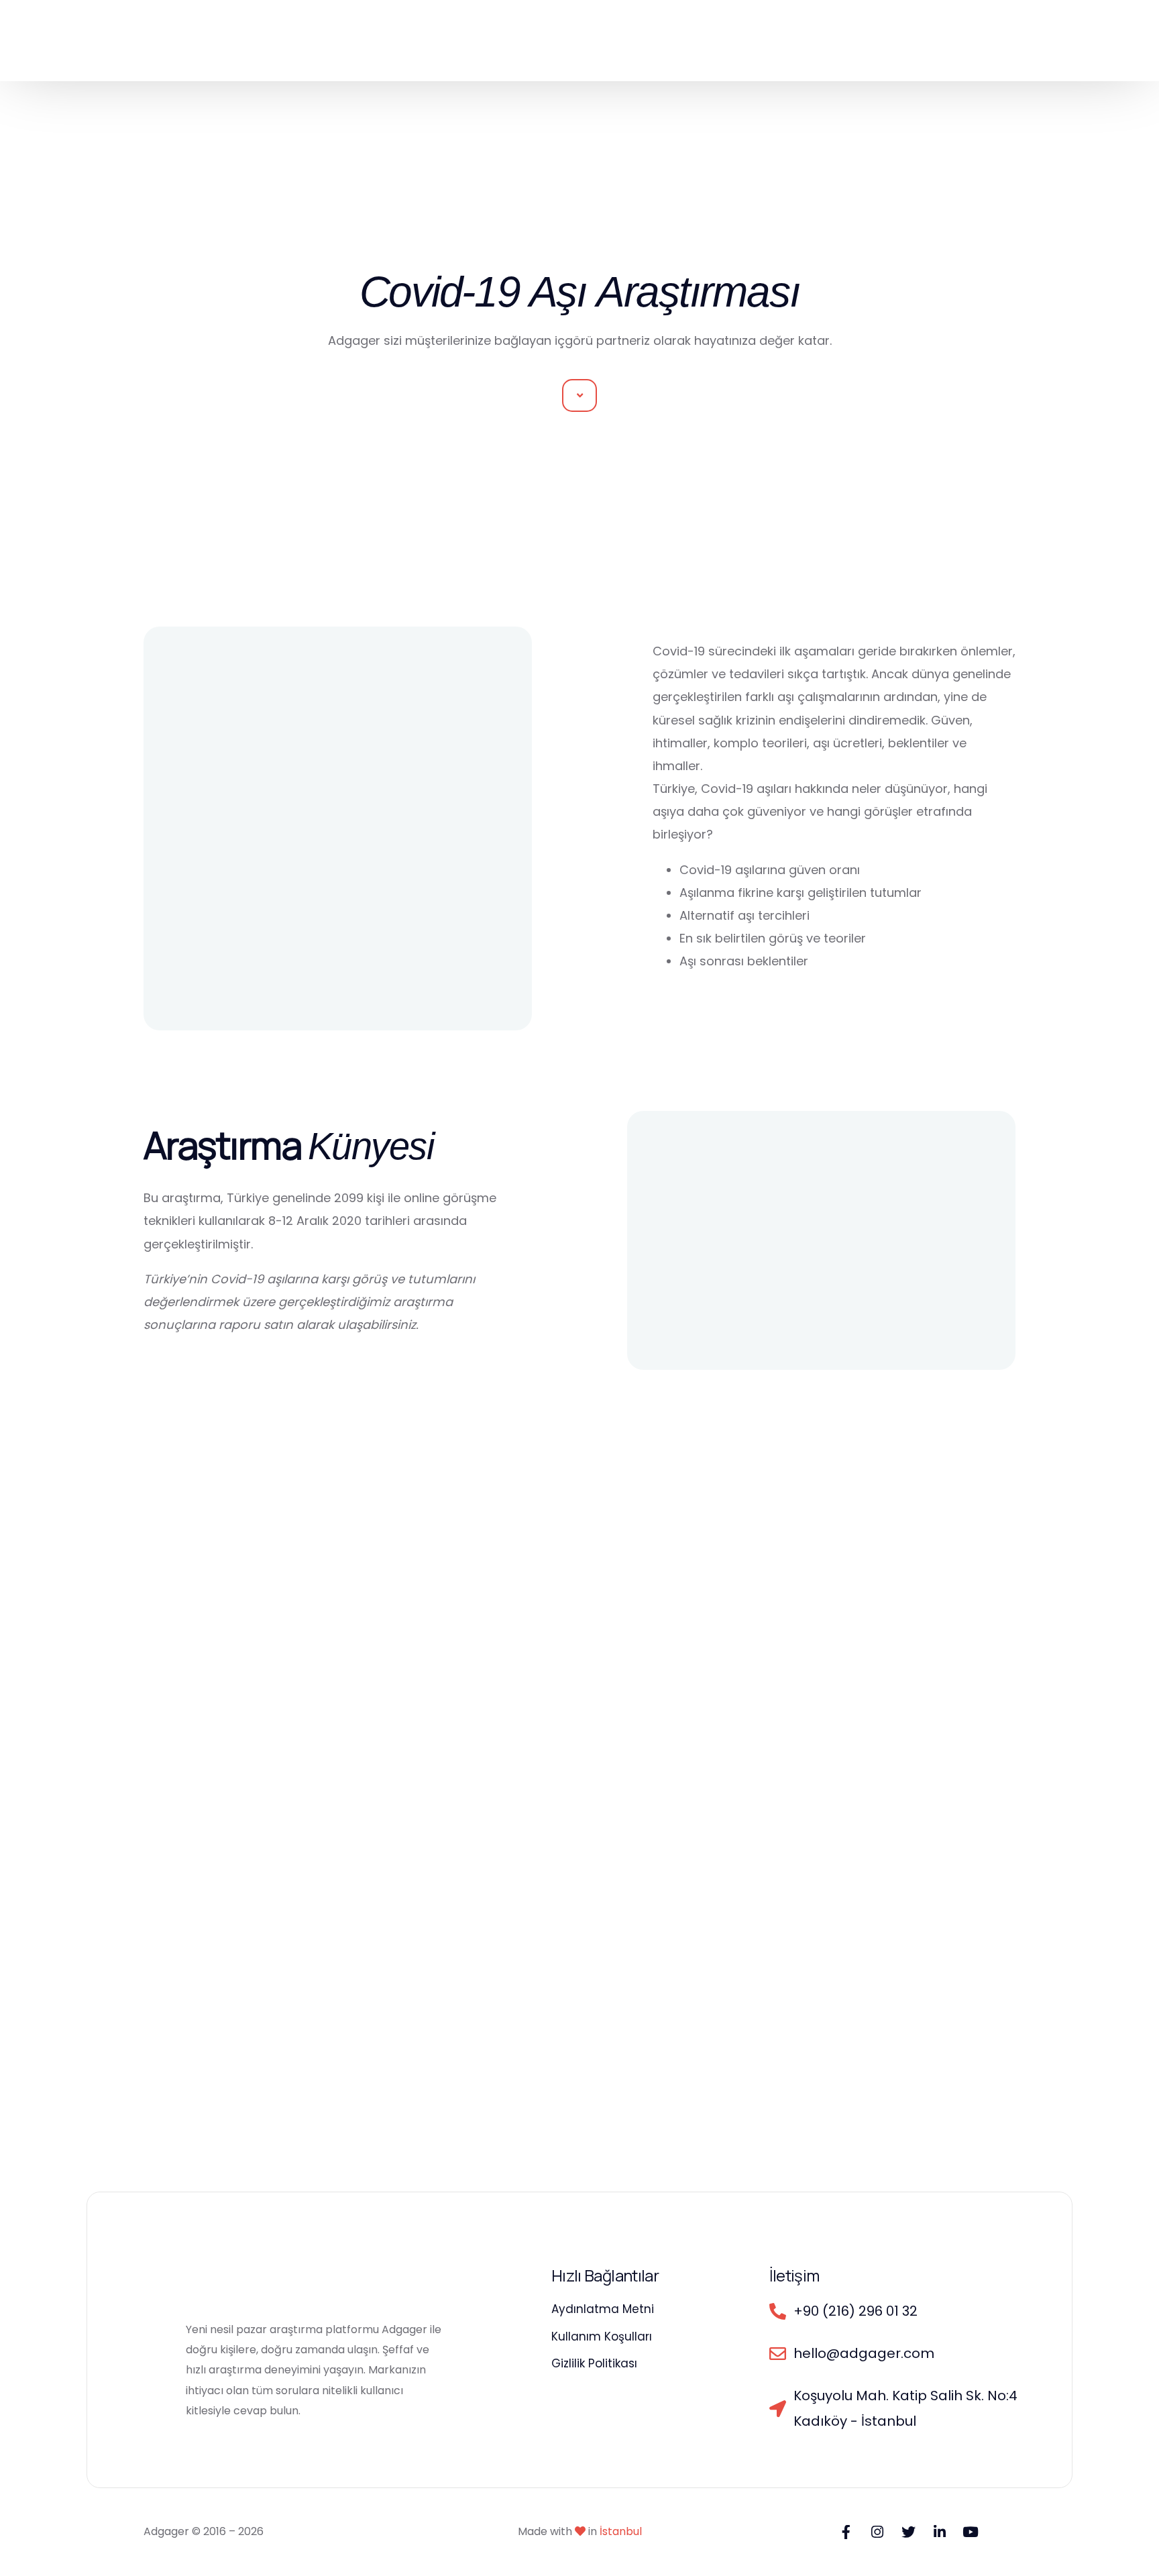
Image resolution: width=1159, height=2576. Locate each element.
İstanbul (621, 2531)
